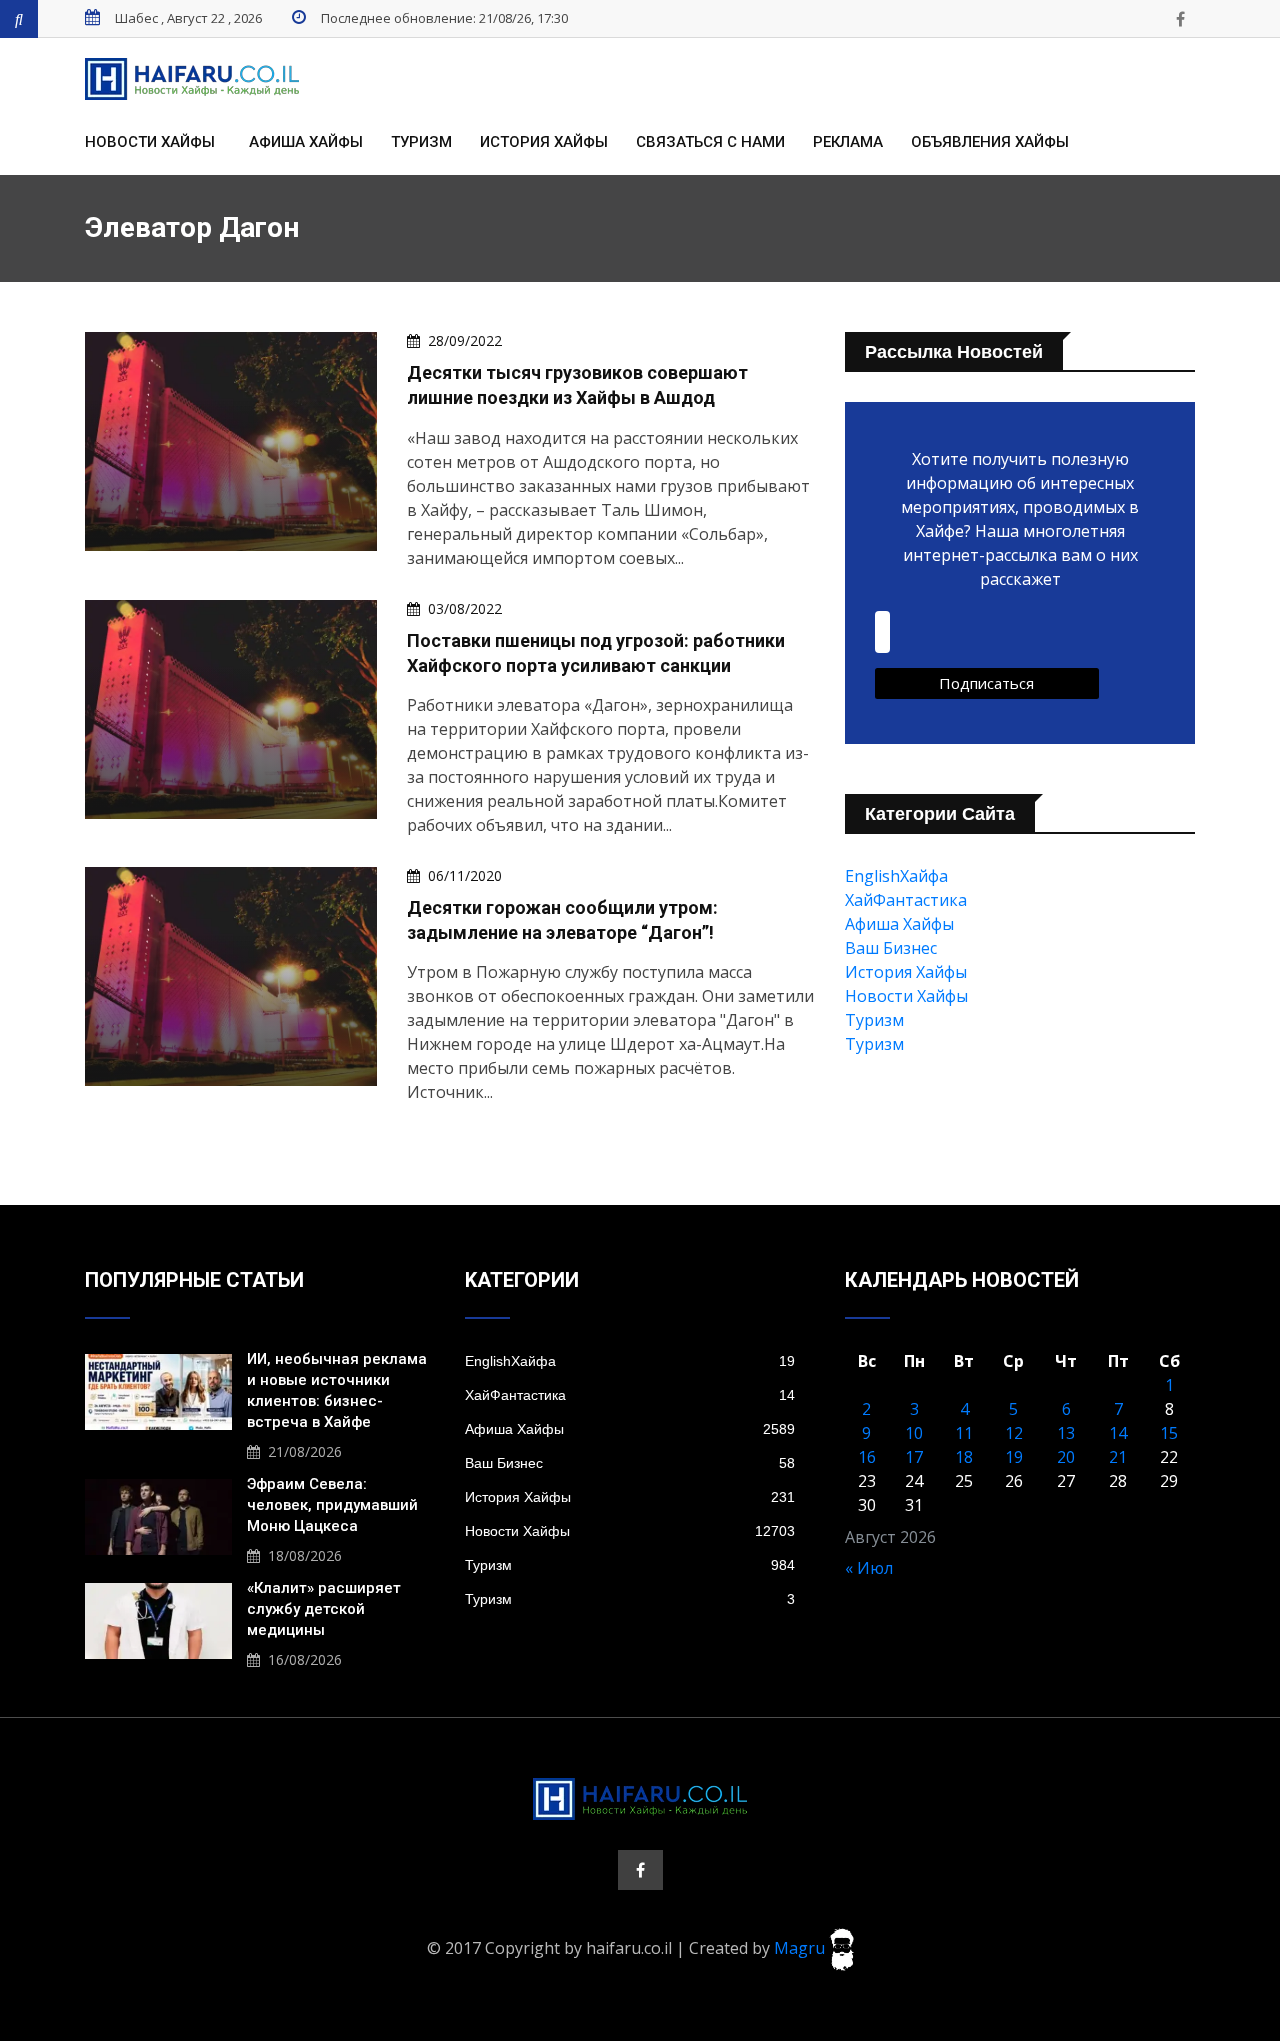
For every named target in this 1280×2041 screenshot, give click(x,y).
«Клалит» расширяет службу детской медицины (324, 1609)
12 (1014, 1433)
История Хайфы (544, 142)
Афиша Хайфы (306, 142)
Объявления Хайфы (990, 142)
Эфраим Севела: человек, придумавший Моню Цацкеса (332, 1505)
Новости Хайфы (150, 142)
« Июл (869, 1568)
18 (964, 1457)
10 (914, 1433)
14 (1118, 1433)
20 (1066, 1457)
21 (1118, 1457)
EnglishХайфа (896, 876)
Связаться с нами (710, 142)
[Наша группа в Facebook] (1180, 19)
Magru (801, 1948)
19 (1014, 1457)
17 (914, 1457)
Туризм (421, 142)
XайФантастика (906, 900)
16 (867, 1457)
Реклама (848, 142)
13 (1066, 1433)
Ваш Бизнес (891, 948)
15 (1169, 1433)
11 (964, 1433)
